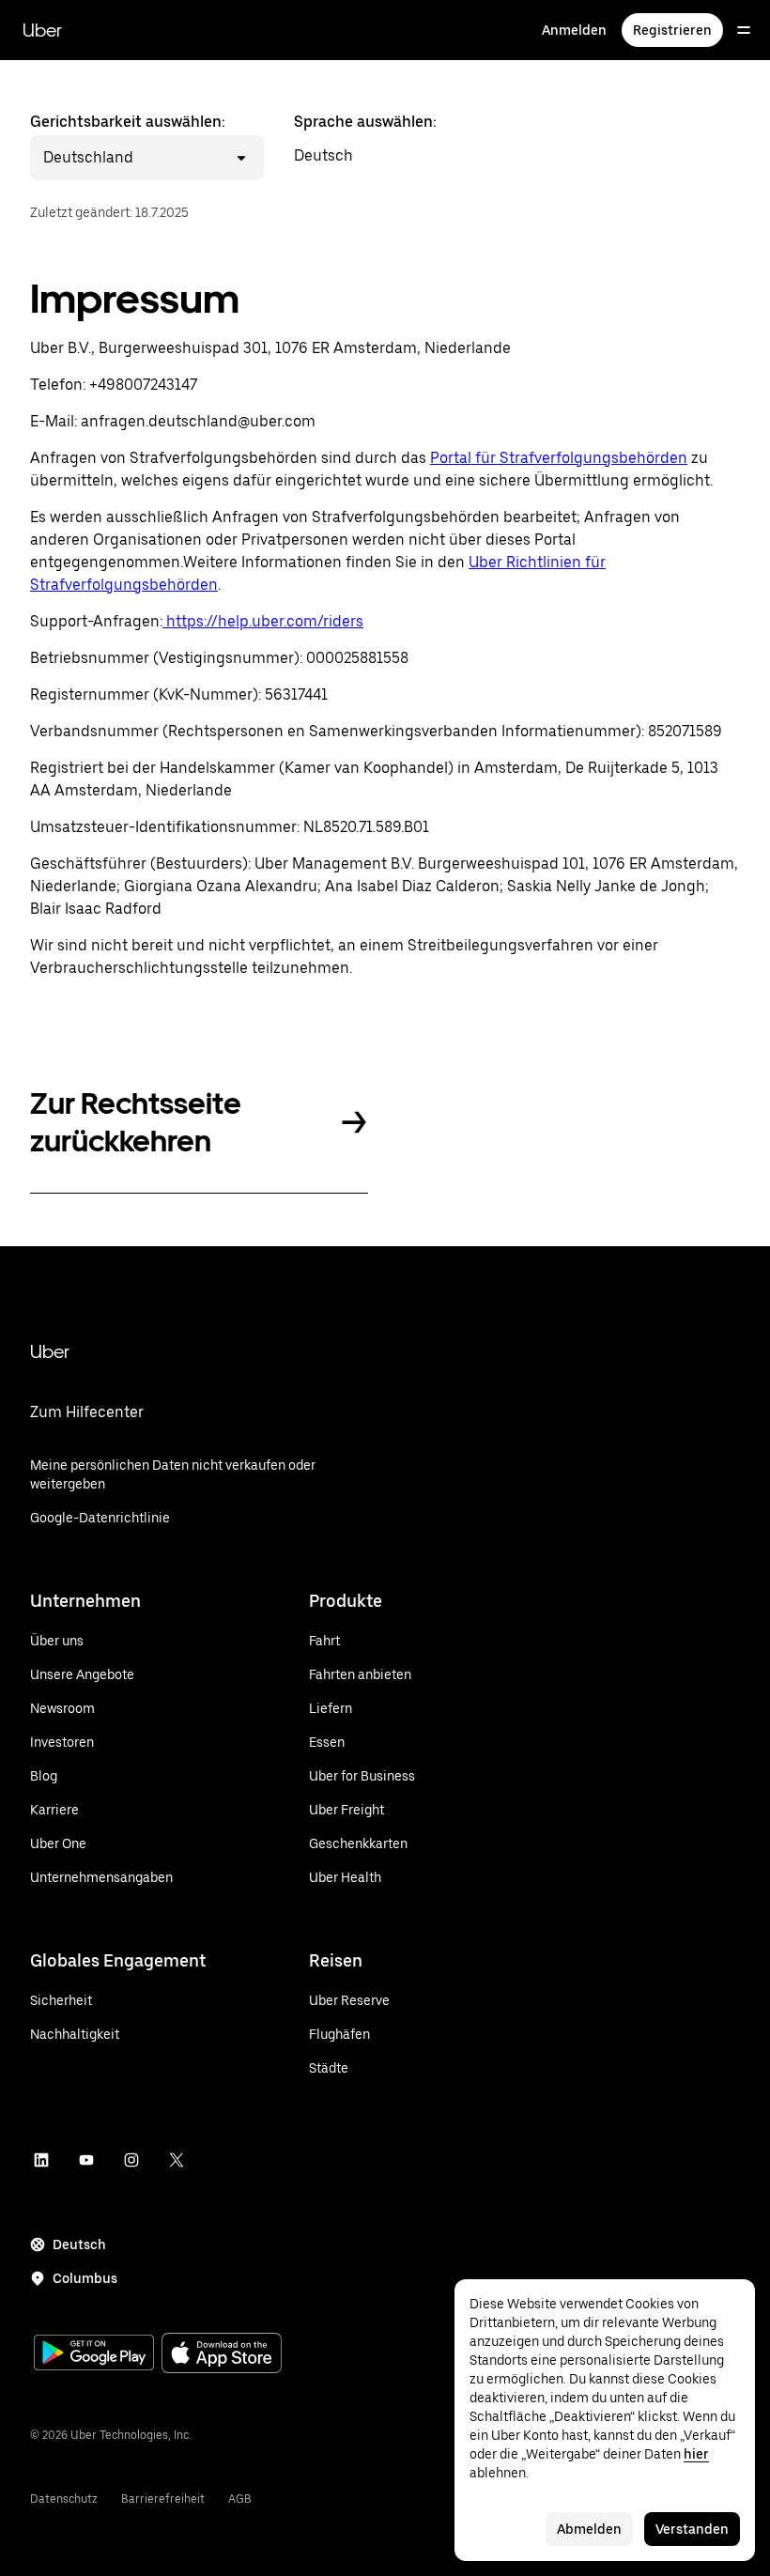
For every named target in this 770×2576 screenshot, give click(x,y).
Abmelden (589, 2529)
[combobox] (136, 158)
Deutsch (79, 2244)
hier (696, 2454)
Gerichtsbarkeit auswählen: (128, 139)
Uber (42, 30)
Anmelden (574, 30)
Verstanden (692, 2529)
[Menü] (744, 30)
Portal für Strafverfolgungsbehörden (559, 458)
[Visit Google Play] (94, 2354)
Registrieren (672, 30)
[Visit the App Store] (222, 2355)
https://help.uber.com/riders (263, 621)
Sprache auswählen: (365, 139)
